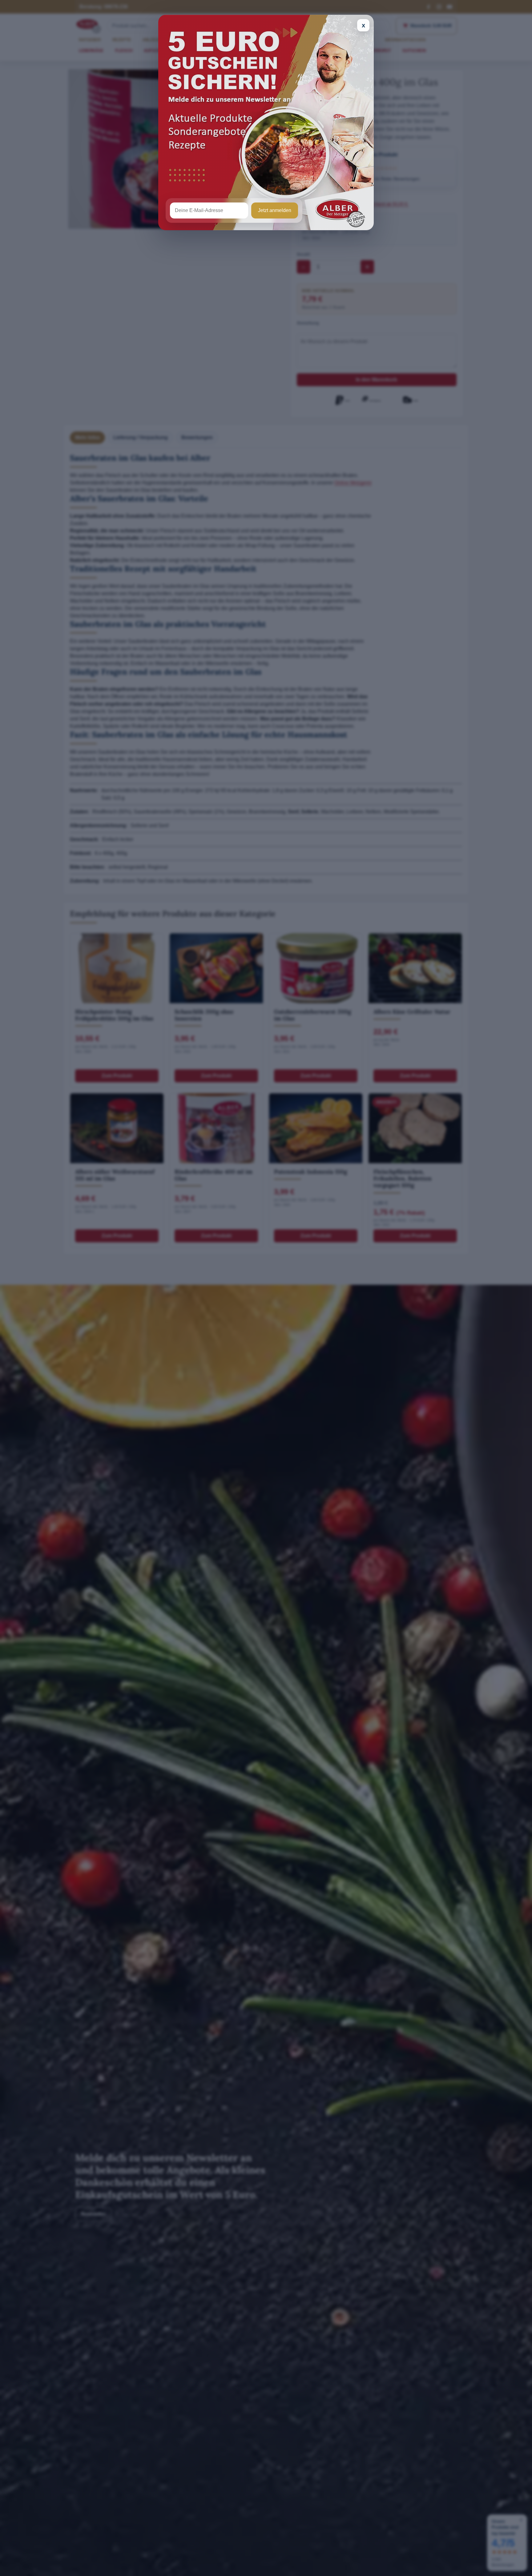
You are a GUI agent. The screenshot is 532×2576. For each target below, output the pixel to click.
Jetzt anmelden (275, 210)
